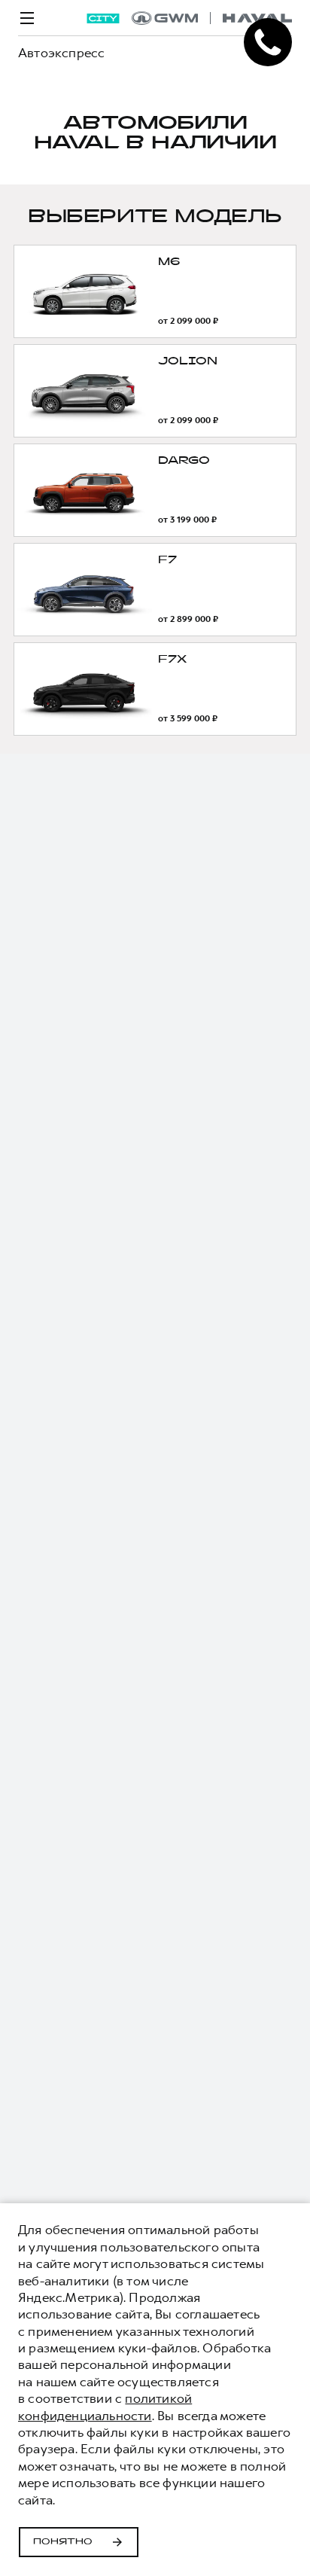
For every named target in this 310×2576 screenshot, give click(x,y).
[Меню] (27, 18)
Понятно (63, 2542)
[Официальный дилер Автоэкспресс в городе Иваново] (212, 18)
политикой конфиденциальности (105, 2407)
